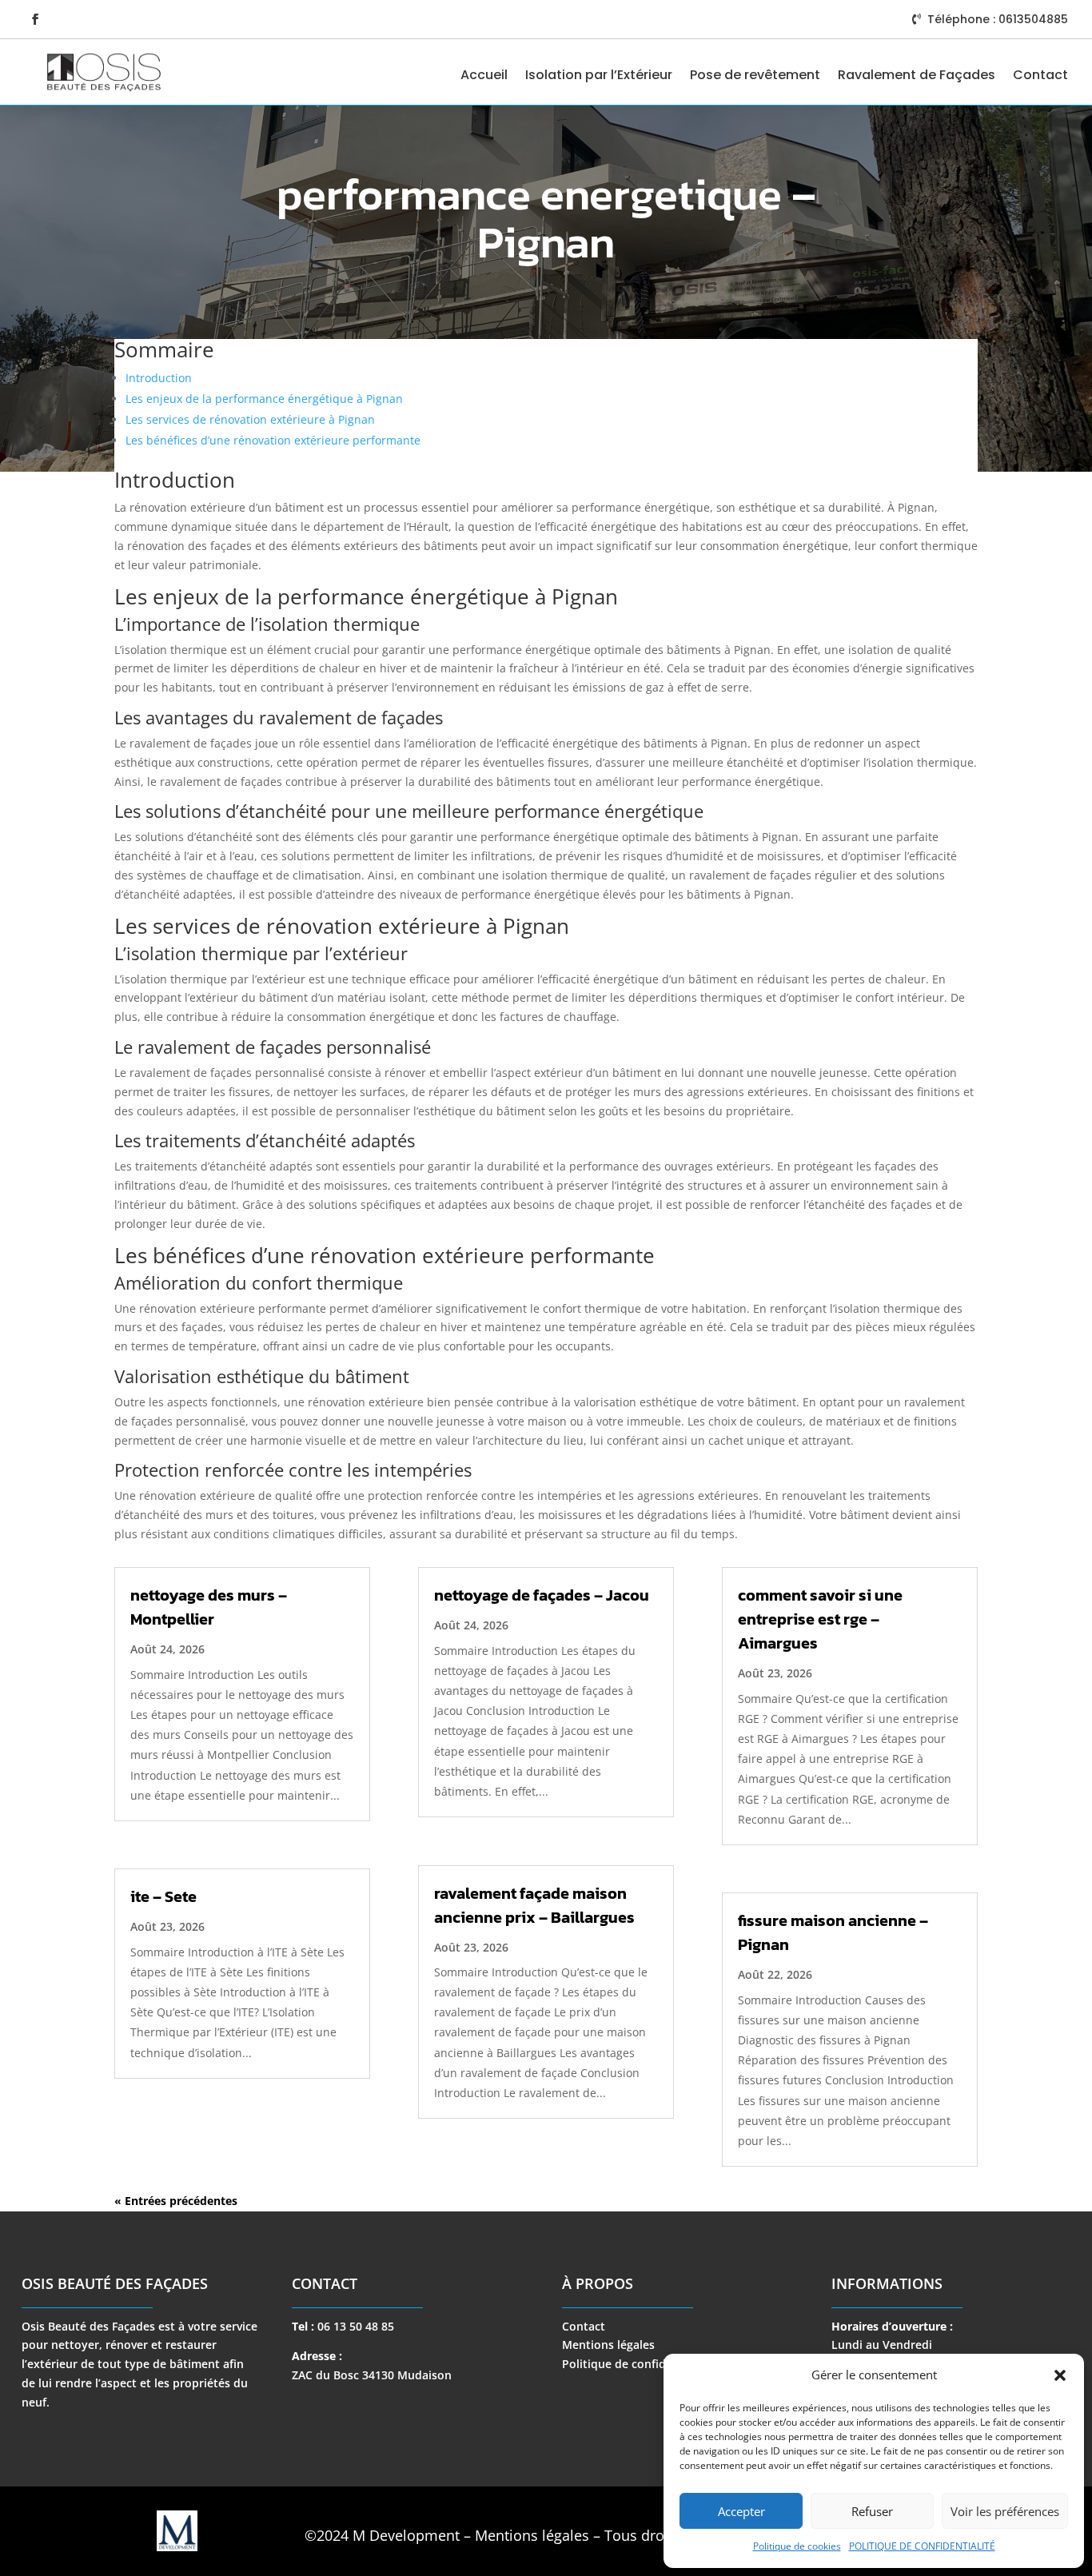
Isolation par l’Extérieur (599, 75)
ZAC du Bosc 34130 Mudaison (372, 2375)
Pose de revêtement (755, 75)
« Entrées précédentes (176, 2201)
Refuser (872, 2511)
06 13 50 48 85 (356, 2326)
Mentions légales (608, 2345)
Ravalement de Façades (917, 75)
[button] (1060, 2375)
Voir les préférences (1005, 2511)
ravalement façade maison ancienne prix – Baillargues (534, 1905)
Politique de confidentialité (637, 2364)
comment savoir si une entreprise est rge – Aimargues (820, 1619)
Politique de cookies (797, 2546)
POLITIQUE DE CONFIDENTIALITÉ (922, 2546)
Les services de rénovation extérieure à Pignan (250, 419)
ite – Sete (163, 1896)
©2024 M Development (382, 2535)
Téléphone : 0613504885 (998, 19)
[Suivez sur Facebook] (35, 19)
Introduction (159, 378)
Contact (1040, 75)
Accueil (484, 75)
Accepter (741, 2511)
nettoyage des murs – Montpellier (209, 1607)
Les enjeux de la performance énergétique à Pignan (264, 399)
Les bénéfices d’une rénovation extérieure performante (273, 440)
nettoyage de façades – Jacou (542, 1595)
